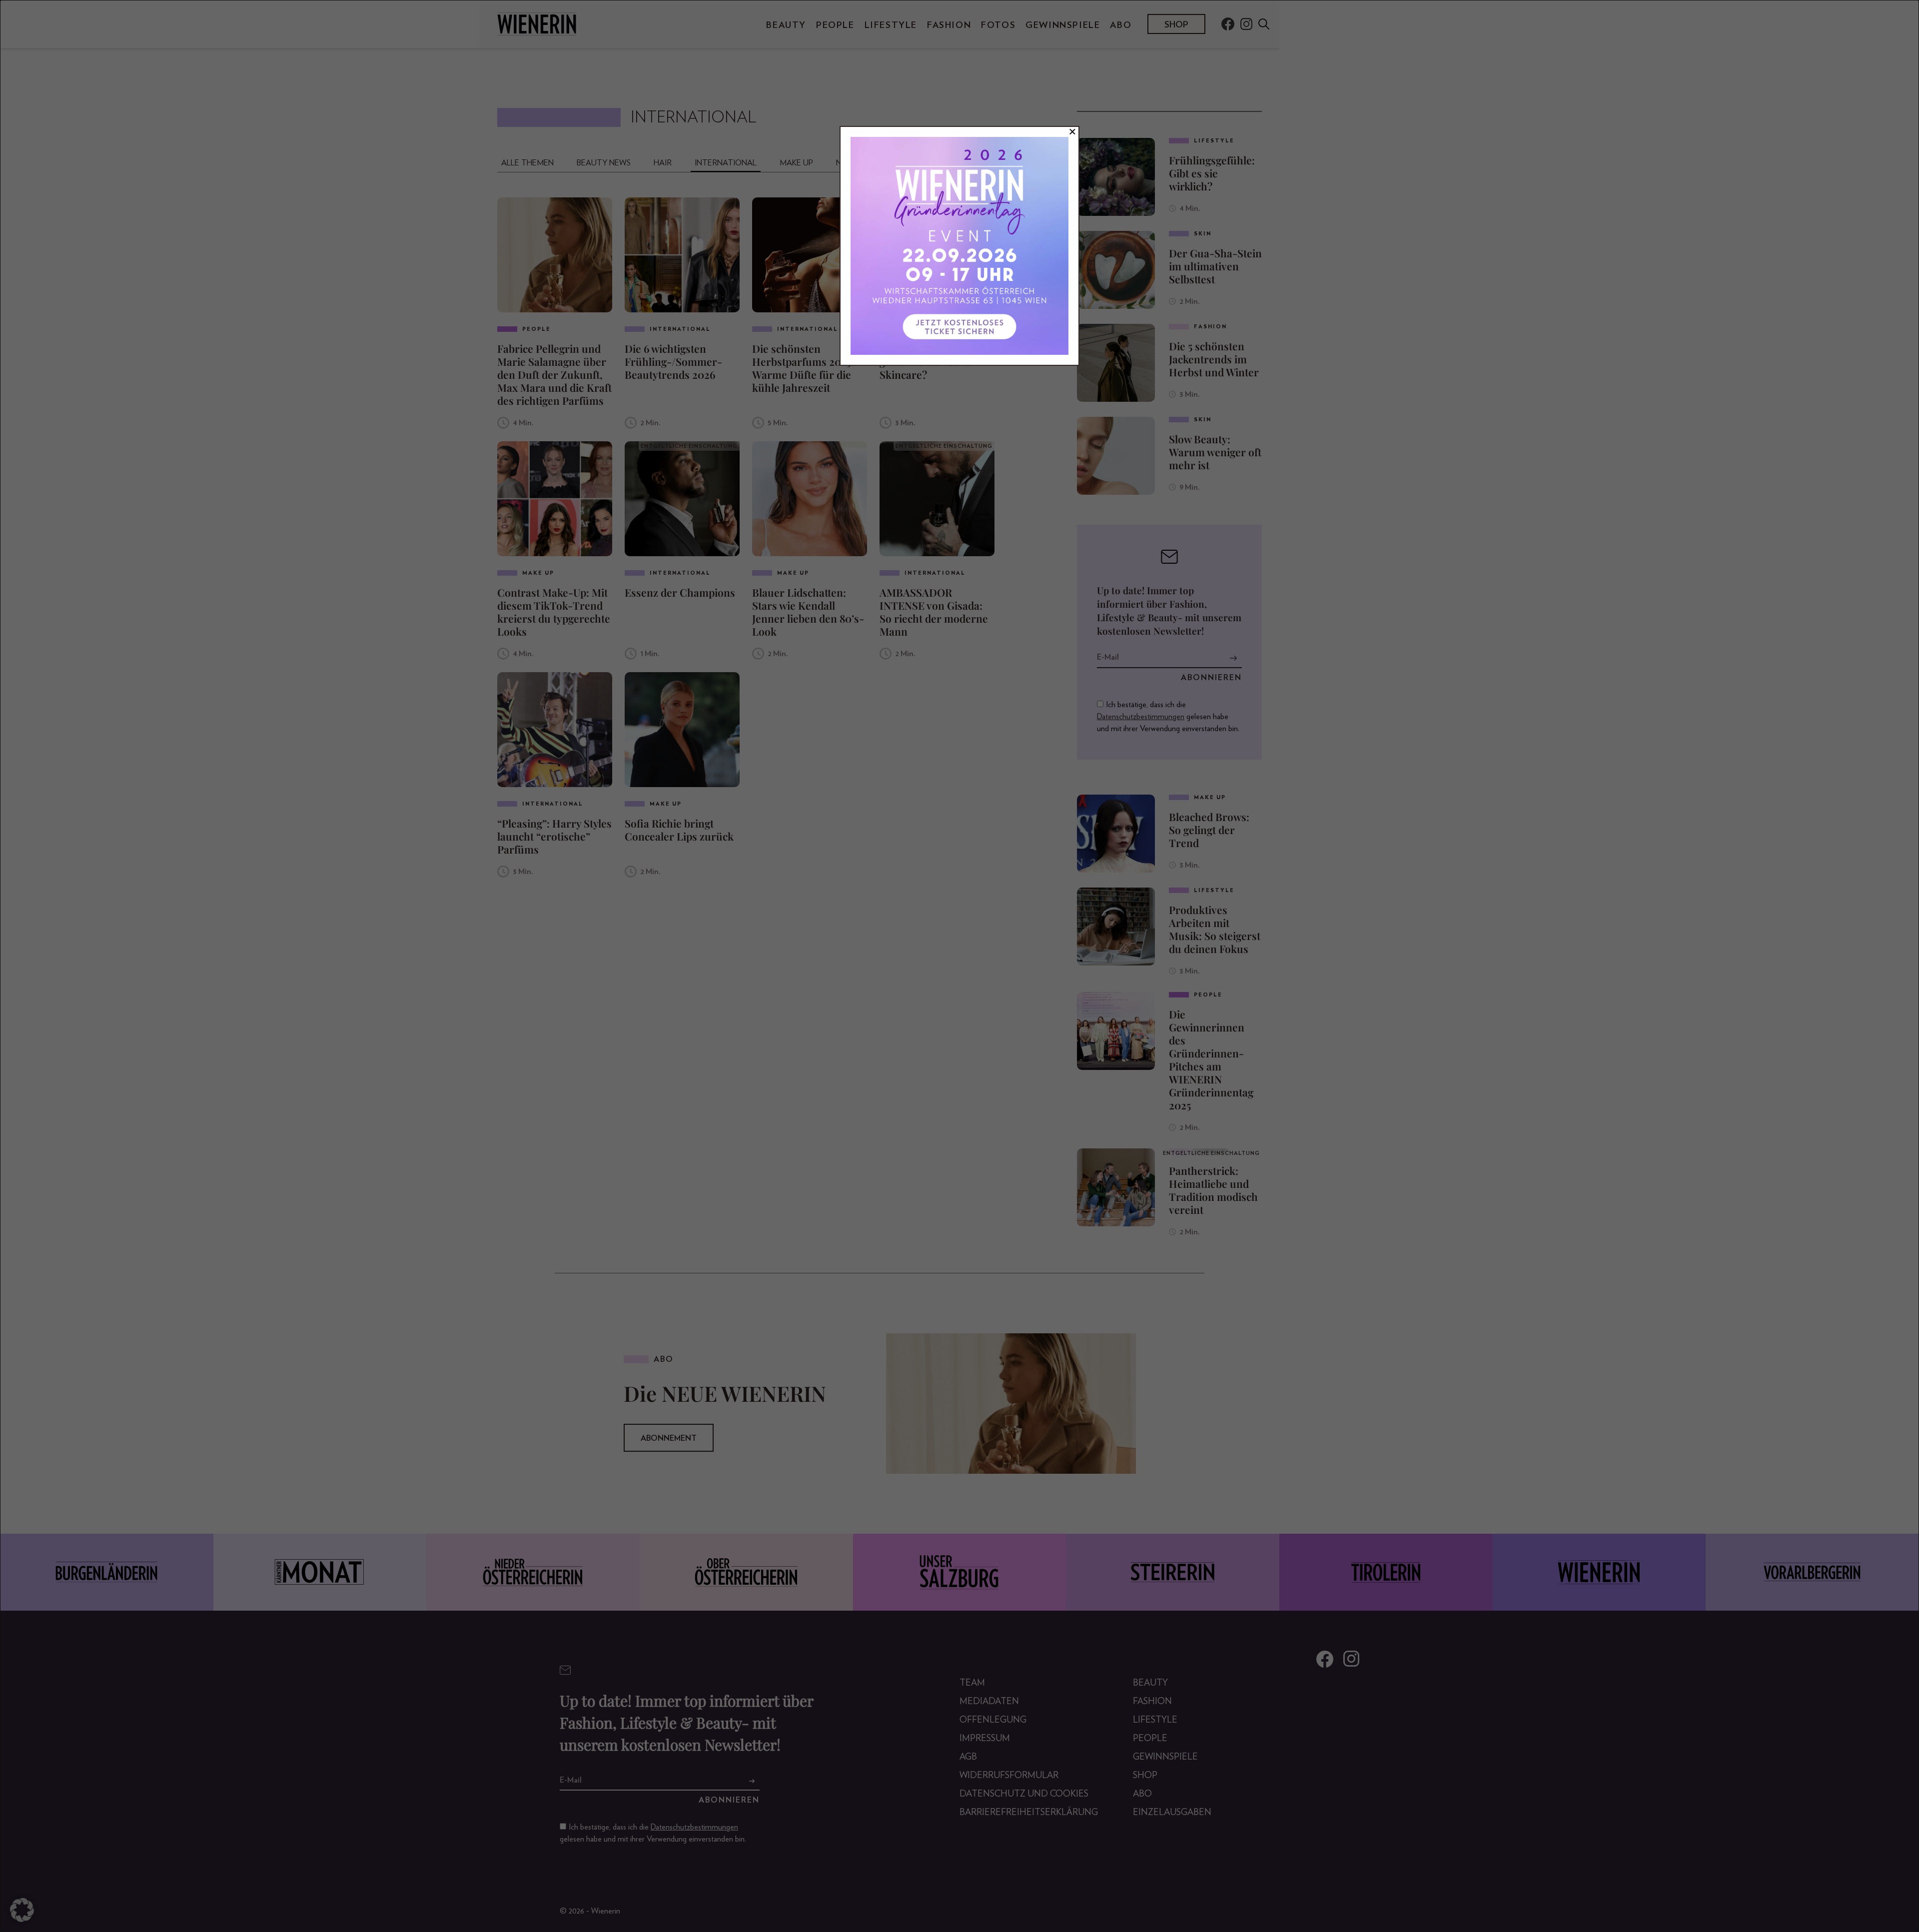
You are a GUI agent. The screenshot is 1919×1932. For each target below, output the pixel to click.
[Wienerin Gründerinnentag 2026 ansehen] (959, 246)
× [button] (1072, 132)
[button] (22, 1910)
